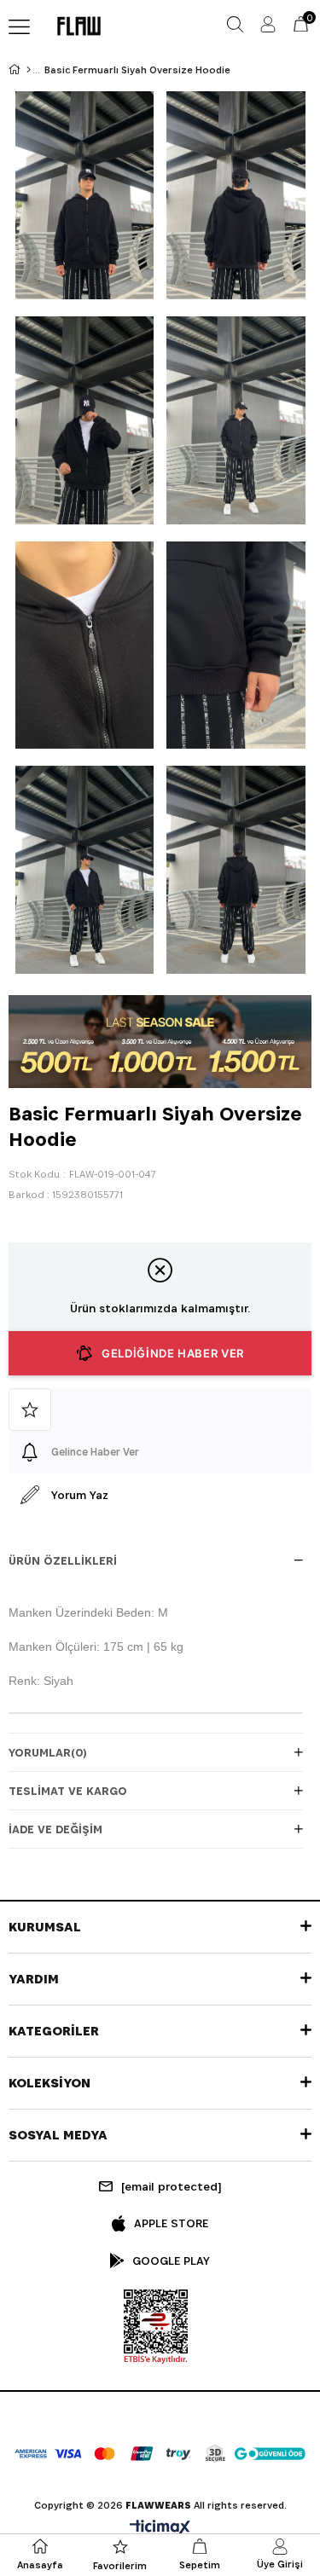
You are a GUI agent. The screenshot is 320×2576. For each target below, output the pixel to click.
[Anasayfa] (29, 70)
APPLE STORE (171, 2223)
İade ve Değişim (55, 1829)
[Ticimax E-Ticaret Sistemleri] (160, 2529)
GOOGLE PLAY (171, 2261)
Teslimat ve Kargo (68, 1791)
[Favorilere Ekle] (160, 1410)
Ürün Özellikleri (63, 1560)
